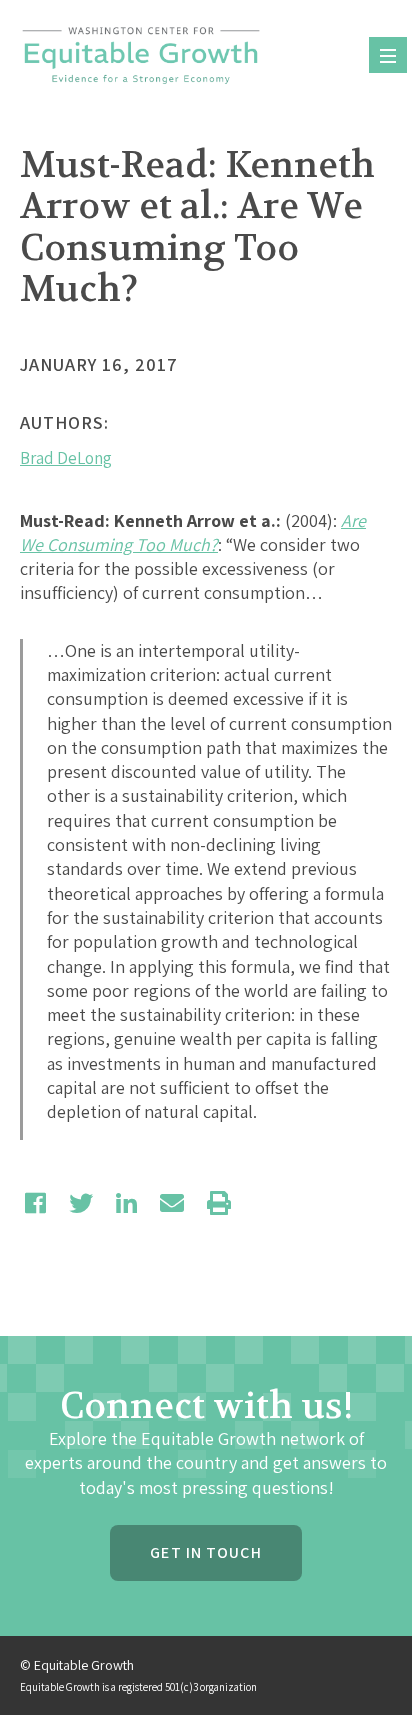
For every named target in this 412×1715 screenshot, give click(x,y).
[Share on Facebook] (35, 1203)
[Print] (219, 1203)
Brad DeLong (66, 458)
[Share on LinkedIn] (126, 1203)
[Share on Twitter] (81, 1203)
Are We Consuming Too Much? (193, 532)
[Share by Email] (172, 1203)
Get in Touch (205, 1552)
